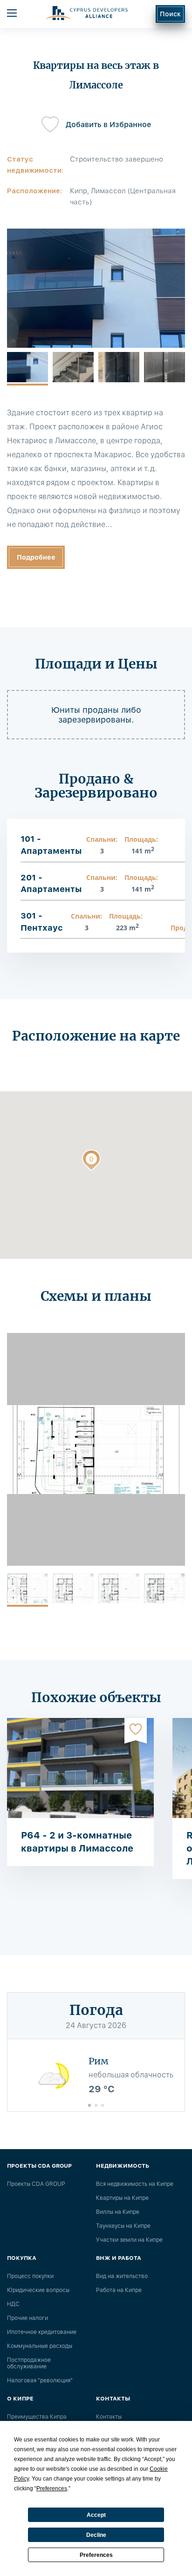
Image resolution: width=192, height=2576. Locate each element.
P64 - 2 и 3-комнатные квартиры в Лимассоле (77, 1842)
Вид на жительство (122, 2276)
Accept (96, 2515)
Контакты (109, 2417)
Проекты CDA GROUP (36, 2184)
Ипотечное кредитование (42, 2332)
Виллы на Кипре (118, 2212)
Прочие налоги (27, 2318)
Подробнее (36, 557)
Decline (96, 2535)
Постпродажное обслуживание (29, 2363)
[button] (91, 1162)
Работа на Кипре (119, 2290)
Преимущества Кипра (37, 2417)
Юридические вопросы (38, 2290)
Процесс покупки (30, 2276)
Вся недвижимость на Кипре (135, 2184)
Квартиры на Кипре (122, 2198)
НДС (13, 2304)
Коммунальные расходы (40, 2346)
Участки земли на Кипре (129, 2240)
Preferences (96, 2555)
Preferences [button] (52, 2488)
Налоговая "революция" (40, 2380)
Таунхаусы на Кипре (123, 2226)
